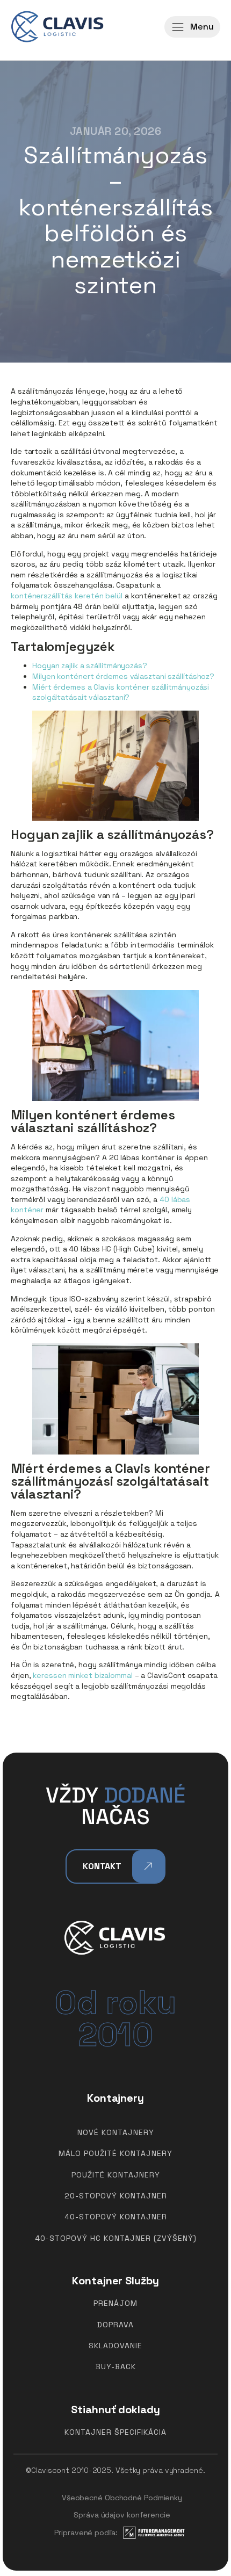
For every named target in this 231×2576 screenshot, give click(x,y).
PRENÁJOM (115, 2303)
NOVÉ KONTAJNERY (116, 2133)
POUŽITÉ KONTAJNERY (116, 2175)
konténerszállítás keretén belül (67, 596)
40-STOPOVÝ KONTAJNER (116, 2217)
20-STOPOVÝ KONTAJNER (116, 2196)
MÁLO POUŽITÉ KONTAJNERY (115, 2154)
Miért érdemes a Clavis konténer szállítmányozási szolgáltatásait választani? (121, 692)
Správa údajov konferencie (122, 2515)
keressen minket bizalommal (82, 1675)
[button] (192, 27)
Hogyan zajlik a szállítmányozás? (90, 665)
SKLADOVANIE (115, 2346)
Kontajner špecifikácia (115, 2432)
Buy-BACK (116, 2367)
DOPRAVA (115, 2325)
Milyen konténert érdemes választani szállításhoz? (123, 676)
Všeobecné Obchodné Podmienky (122, 2498)
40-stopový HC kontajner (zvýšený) (116, 2238)
